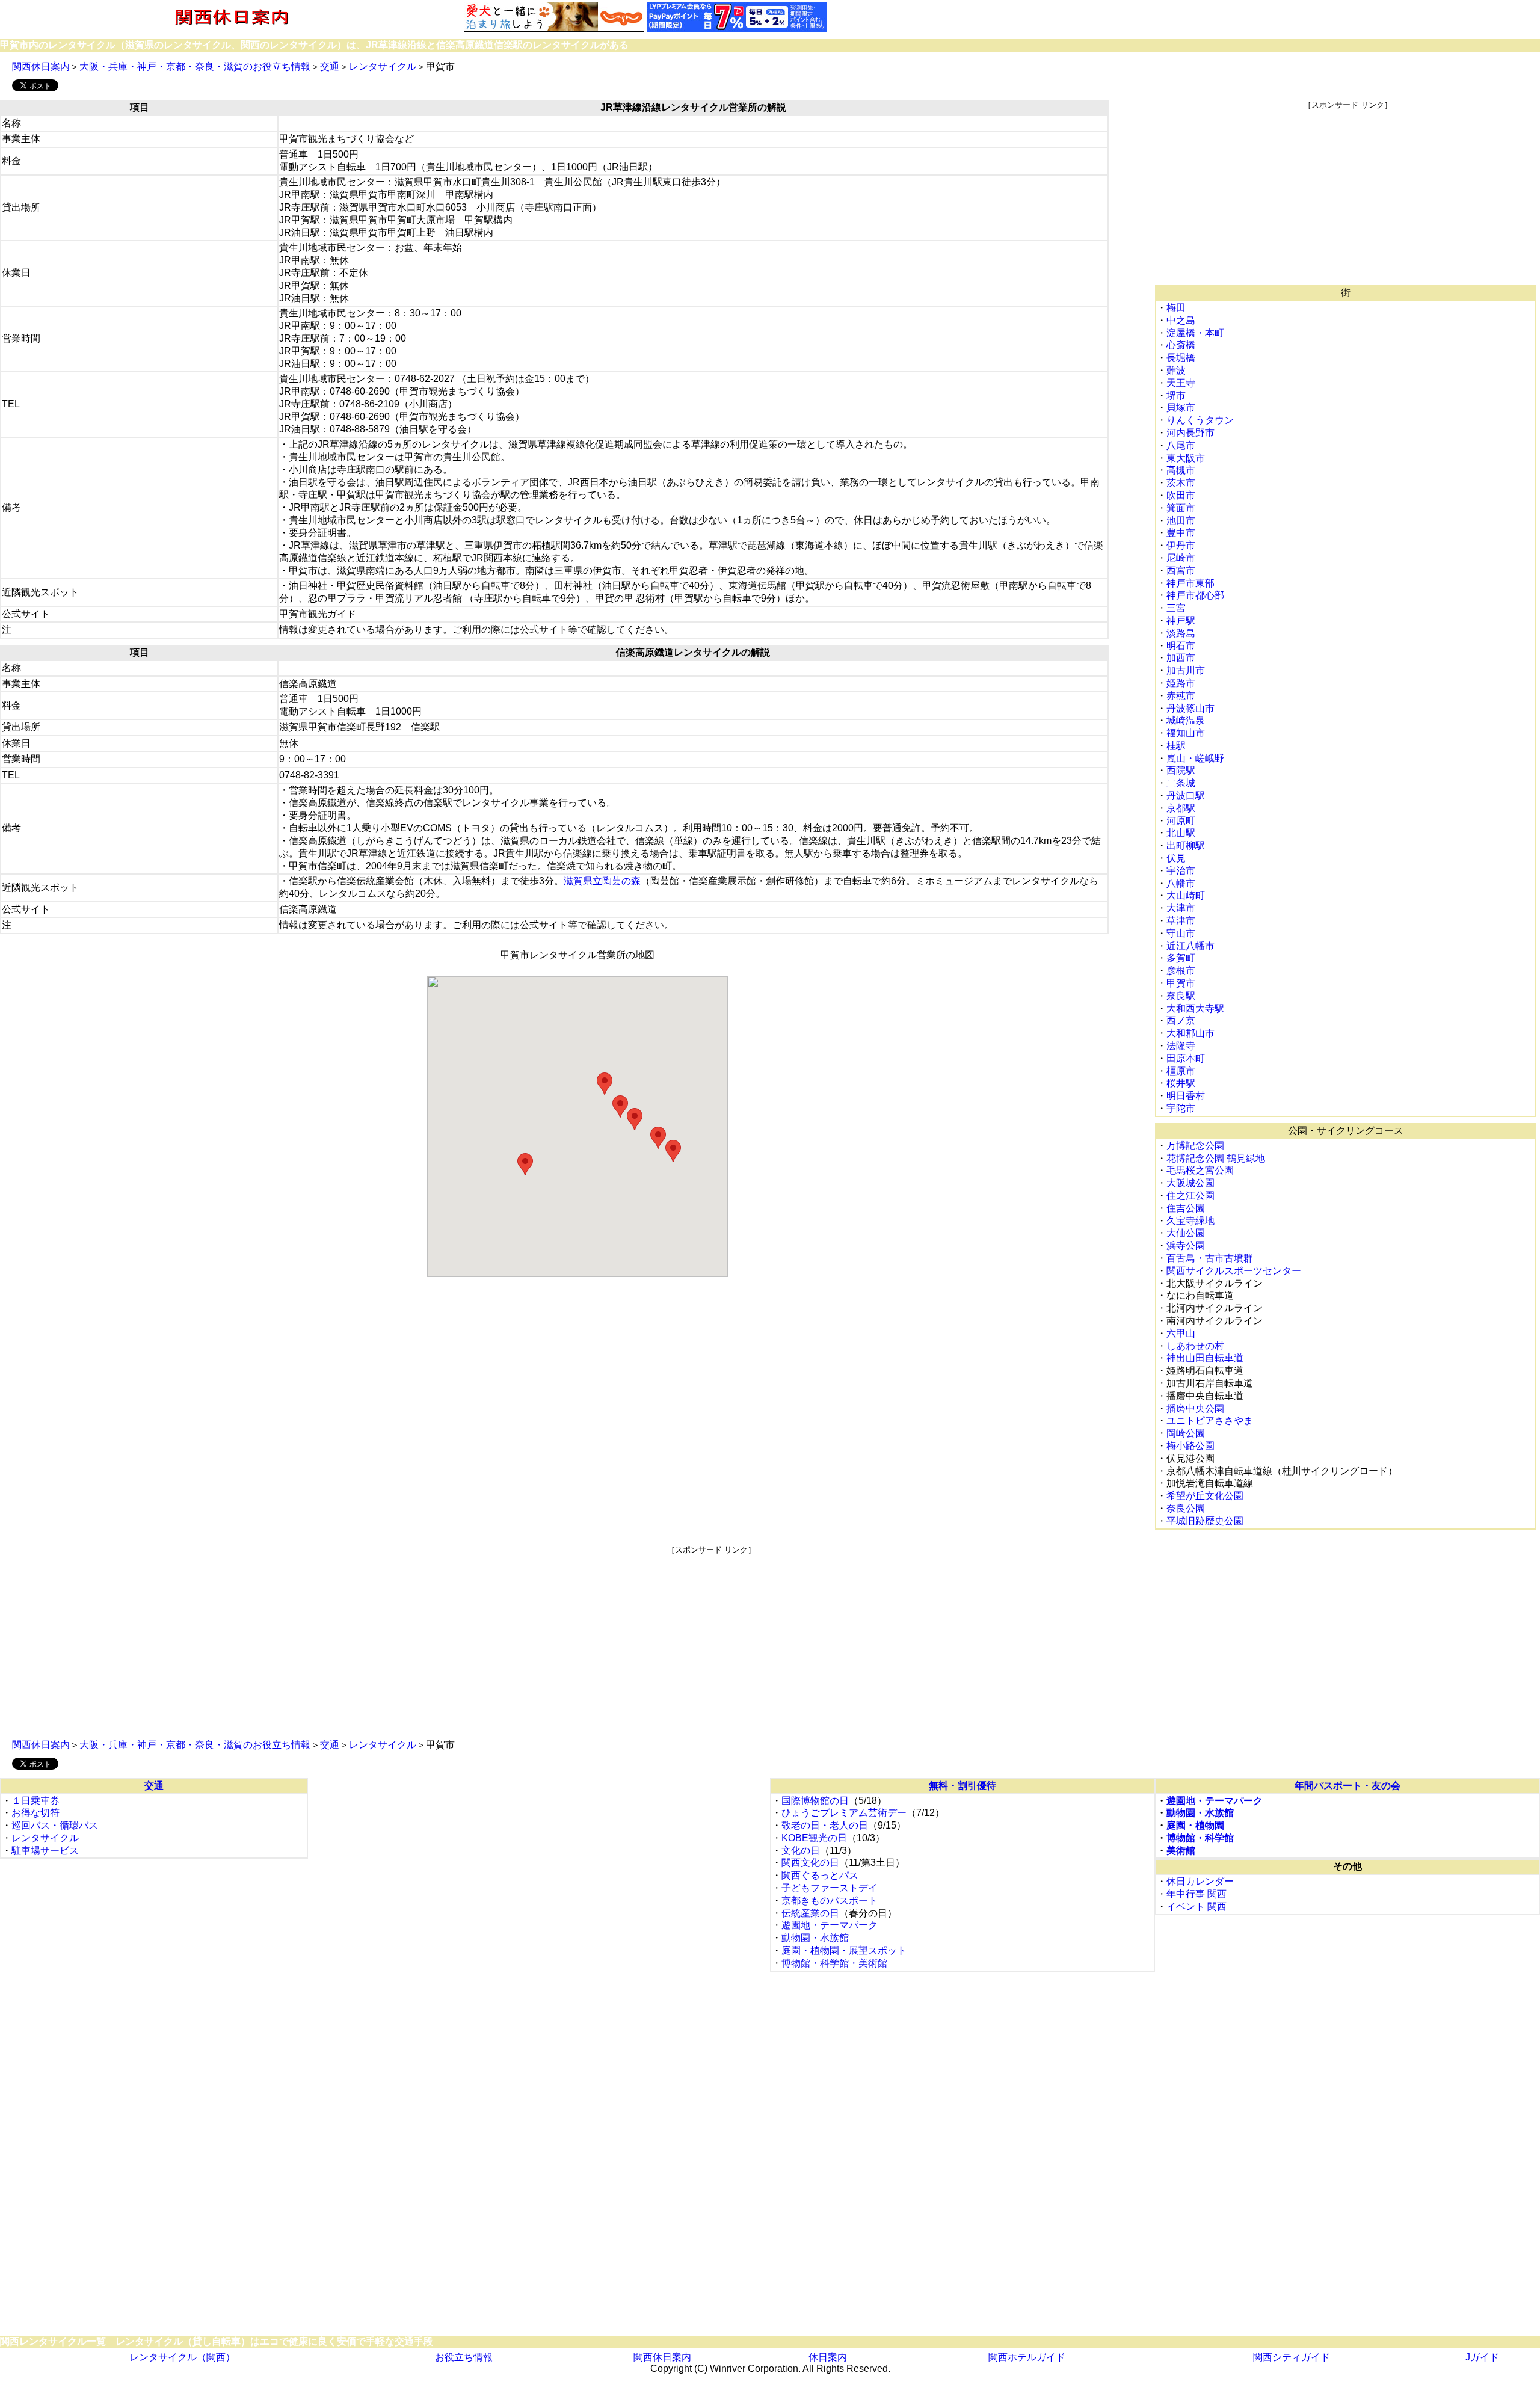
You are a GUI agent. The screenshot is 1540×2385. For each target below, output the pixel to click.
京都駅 (1181, 808)
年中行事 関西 (1197, 1894)
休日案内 (828, 2357)
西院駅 (1181, 770)
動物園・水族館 (815, 1938)
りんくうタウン (1200, 420)
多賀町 (1181, 958)
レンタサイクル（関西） (182, 2357)
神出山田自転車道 (1205, 1358)
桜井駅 (1181, 1083)
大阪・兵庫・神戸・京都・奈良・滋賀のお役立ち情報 (195, 66)
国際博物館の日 (815, 1801)
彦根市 (1181, 971)
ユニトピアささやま (1210, 1420)
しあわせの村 (1195, 1346)
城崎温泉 (1186, 720)
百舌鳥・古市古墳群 (1210, 1258)
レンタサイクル (383, 66)
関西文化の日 (810, 1863)
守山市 (1181, 933)
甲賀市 (1181, 983)
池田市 (1181, 521)
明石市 (1181, 646)
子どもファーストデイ (830, 1888)
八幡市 (1181, 883)
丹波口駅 (1186, 796)
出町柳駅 (1186, 845)
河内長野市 (1190, 433)
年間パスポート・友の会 (1347, 1786)
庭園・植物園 (1195, 1825)
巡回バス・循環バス (55, 1825)
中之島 (1181, 320)
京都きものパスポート (830, 1900)
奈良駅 (1181, 996)
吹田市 (1181, 495)
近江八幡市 (1190, 946)
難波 (1176, 370)
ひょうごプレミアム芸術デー (844, 1813)
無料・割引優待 (962, 1786)
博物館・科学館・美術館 (834, 1963)
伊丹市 (1181, 545)
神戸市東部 (1190, 583)
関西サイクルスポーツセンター (1234, 1271)
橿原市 (1181, 1071)
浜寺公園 (1186, 1245)
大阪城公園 (1190, 1183)
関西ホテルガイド (1027, 2357)
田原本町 (1186, 1058)
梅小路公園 (1190, 1446)
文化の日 (801, 1851)
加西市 (1181, 658)
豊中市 (1181, 533)
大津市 (1181, 908)
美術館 (1181, 1851)
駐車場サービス (45, 1851)
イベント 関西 (1197, 1906)
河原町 (1181, 821)
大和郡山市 (1190, 1033)
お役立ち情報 (464, 2357)
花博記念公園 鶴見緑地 (1216, 1158)
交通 (330, 66)
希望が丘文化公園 (1205, 1496)
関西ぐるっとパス (820, 1875)
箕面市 (1181, 508)
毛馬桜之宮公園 (1200, 1170)
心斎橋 (1181, 345)
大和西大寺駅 (1195, 1008)
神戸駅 (1181, 620)
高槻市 (1181, 470)
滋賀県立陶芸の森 (602, 881)
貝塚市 (1181, 408)
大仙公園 (1186, 1233)
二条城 (1181, 783)
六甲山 (1181, 1333)
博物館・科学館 (1200, 1838)
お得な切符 (35, 1813)
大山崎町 (1186, 895)
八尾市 (1181, 445)
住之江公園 (1190, 1196)
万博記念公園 (1195, 1146)
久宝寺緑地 (1190, 1221)
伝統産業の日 (810, 1913)
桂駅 (1176, 746)
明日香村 (1186, 1096)
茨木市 (1181, 483)
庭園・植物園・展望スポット (844, 1950)
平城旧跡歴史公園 (1205, 1521)
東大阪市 (1186, 458)
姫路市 (1181, 683)
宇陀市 (1181, 1108)
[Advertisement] (1347, 195)
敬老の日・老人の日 (825, 1825)
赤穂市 (1181, 696)
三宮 (1176, 608)
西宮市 (1181, 571)
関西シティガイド (1292, 2357)
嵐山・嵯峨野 (1195, 758)
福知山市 (1186, 733)
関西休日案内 (41, 66)
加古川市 (1186, 670)
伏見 (1176, 858)
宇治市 (1181, 871)
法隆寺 (1181, 1046)
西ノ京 (1181, 1020)
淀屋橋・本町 (1195, 333)
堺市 (1176, 395)
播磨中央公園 (1195, 1408)
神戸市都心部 (1195, 595)
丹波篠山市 (1190, 708)
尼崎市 (1181, 558)
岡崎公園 (1186, 1433)
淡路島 (1181, 633)
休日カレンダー (1200, 1881)
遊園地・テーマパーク (830, 1925)
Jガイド (1482, 2357)
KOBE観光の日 (814, 1838)
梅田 (1176, 308)
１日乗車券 (35, 1801)
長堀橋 (1181, 358)
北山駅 (1181, 833)
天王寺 (1181, 383)
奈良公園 (1186, 1508)
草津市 (1181, 921)
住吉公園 (1186, 1208)
